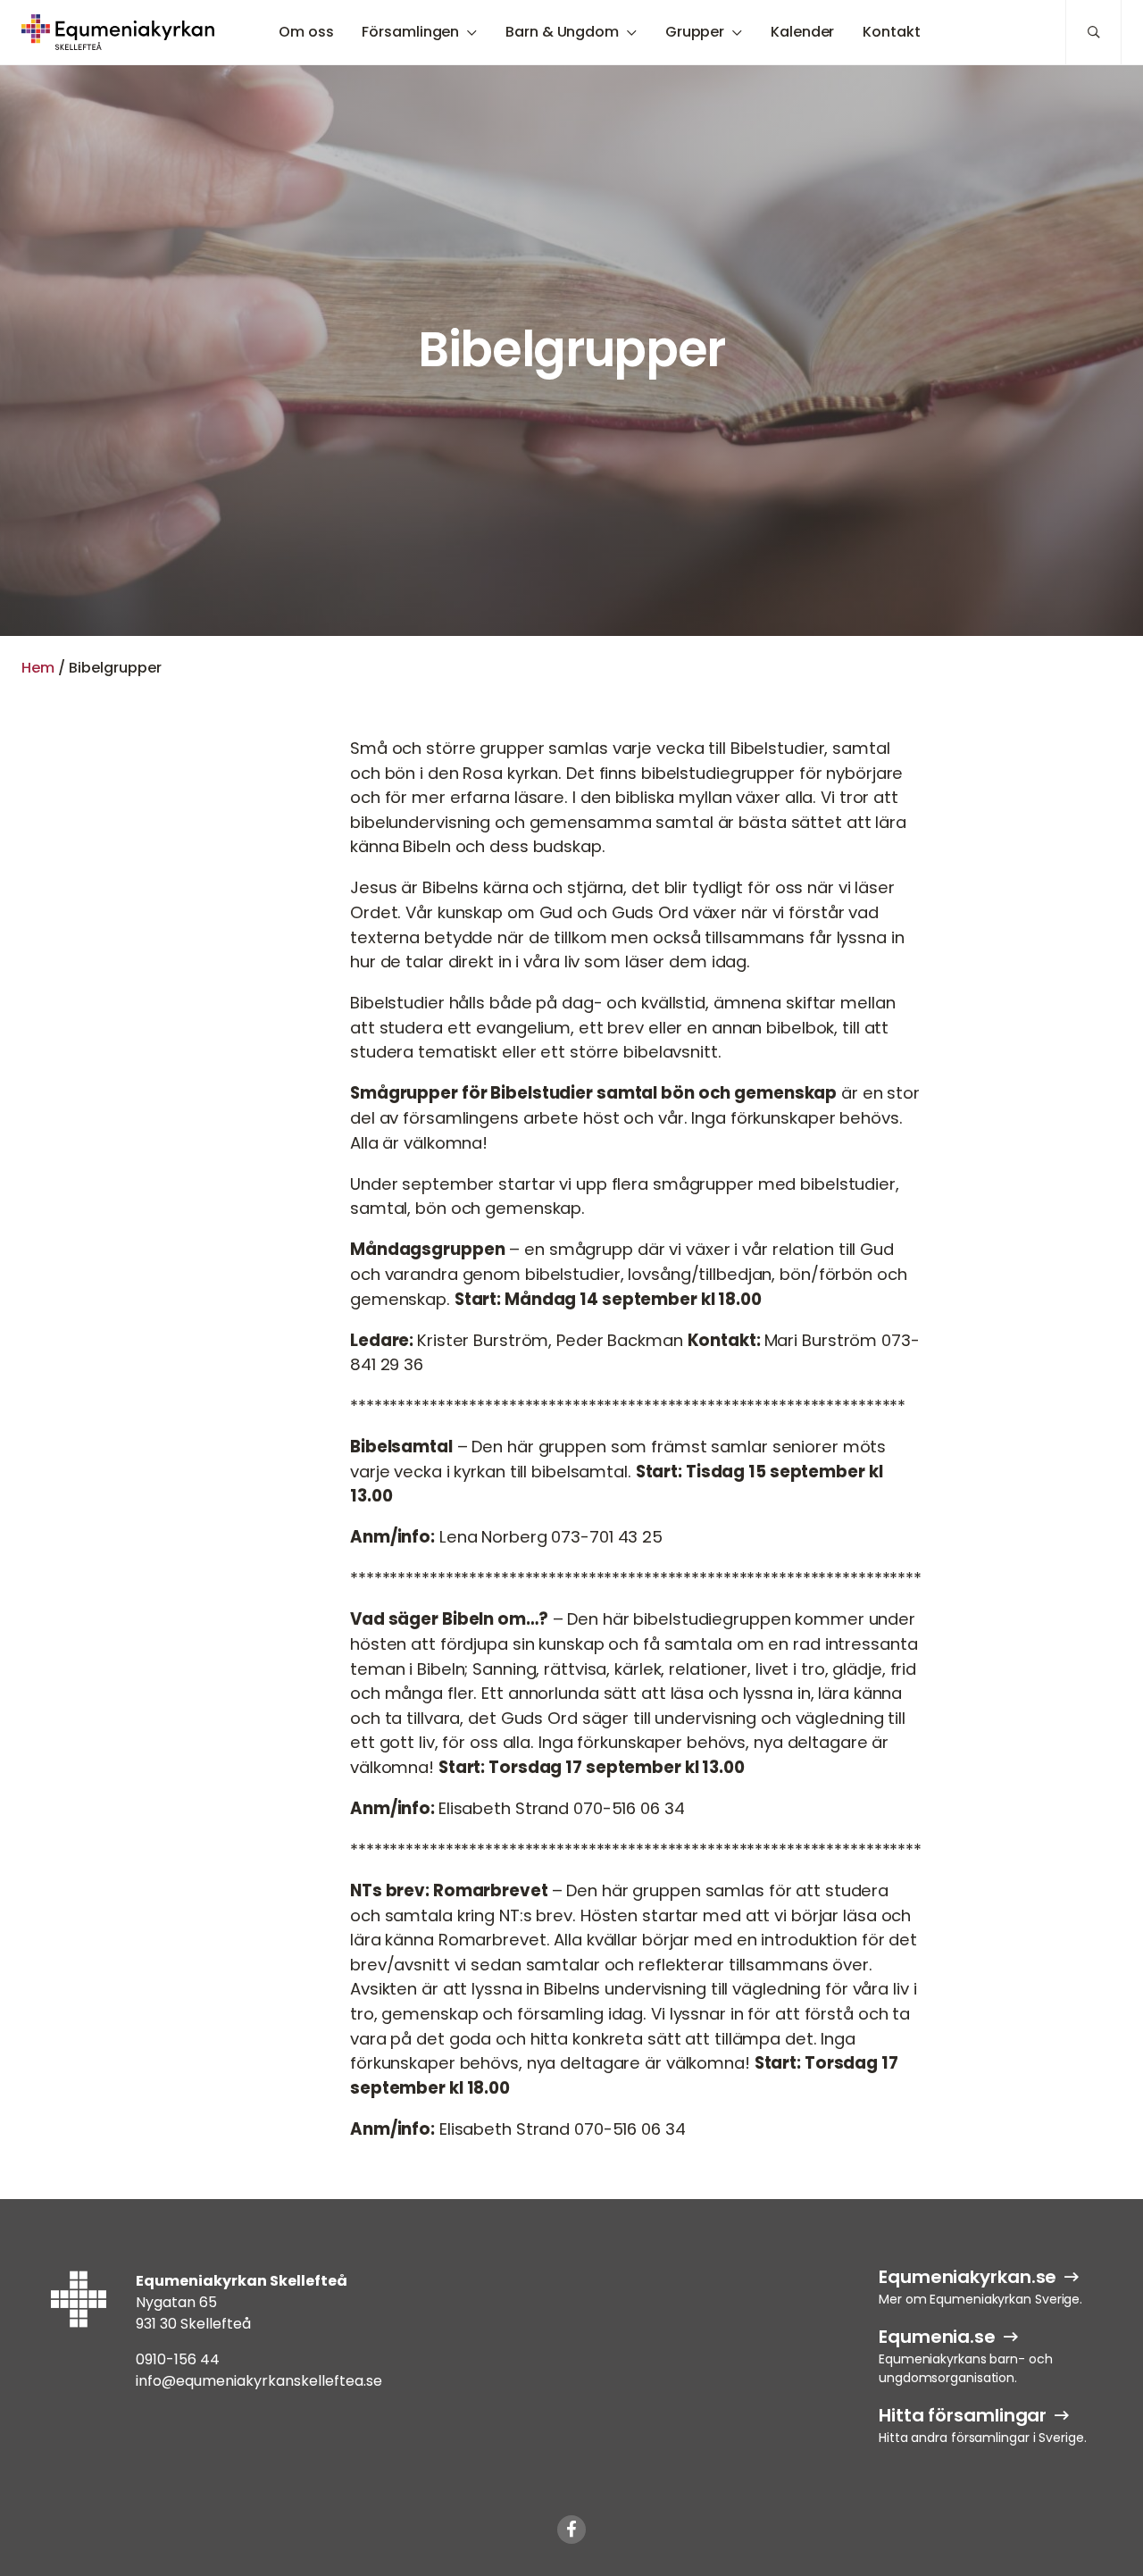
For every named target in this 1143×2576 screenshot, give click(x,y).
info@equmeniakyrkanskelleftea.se (259, 2381)
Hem (38, 668)
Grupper (695, 32)
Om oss (306, 32)
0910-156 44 (178, 2359)
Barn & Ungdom (562, 32)
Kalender (802, 32)
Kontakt (891, 32)
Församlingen (410, 32)
